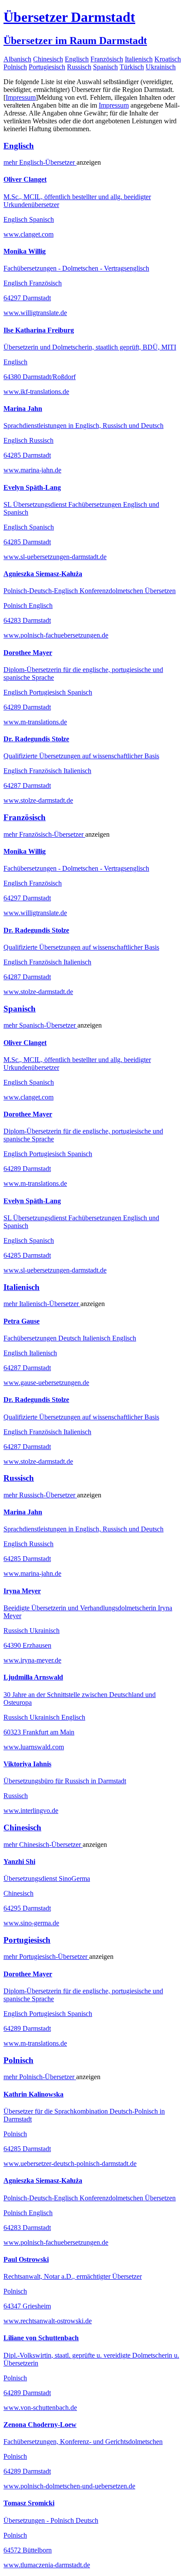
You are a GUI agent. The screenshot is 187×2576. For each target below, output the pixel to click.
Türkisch (132, 67)
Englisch (77, 59)
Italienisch (139, 59)
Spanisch (105, 67)
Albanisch (17, 59)
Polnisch (15, 67)
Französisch (107, 59)
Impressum (21, 97)
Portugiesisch (47, 67)
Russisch (79, 67)
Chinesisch (48, 59)
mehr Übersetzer (40, 162)
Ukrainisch (161, 67)
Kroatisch (168, 59)
